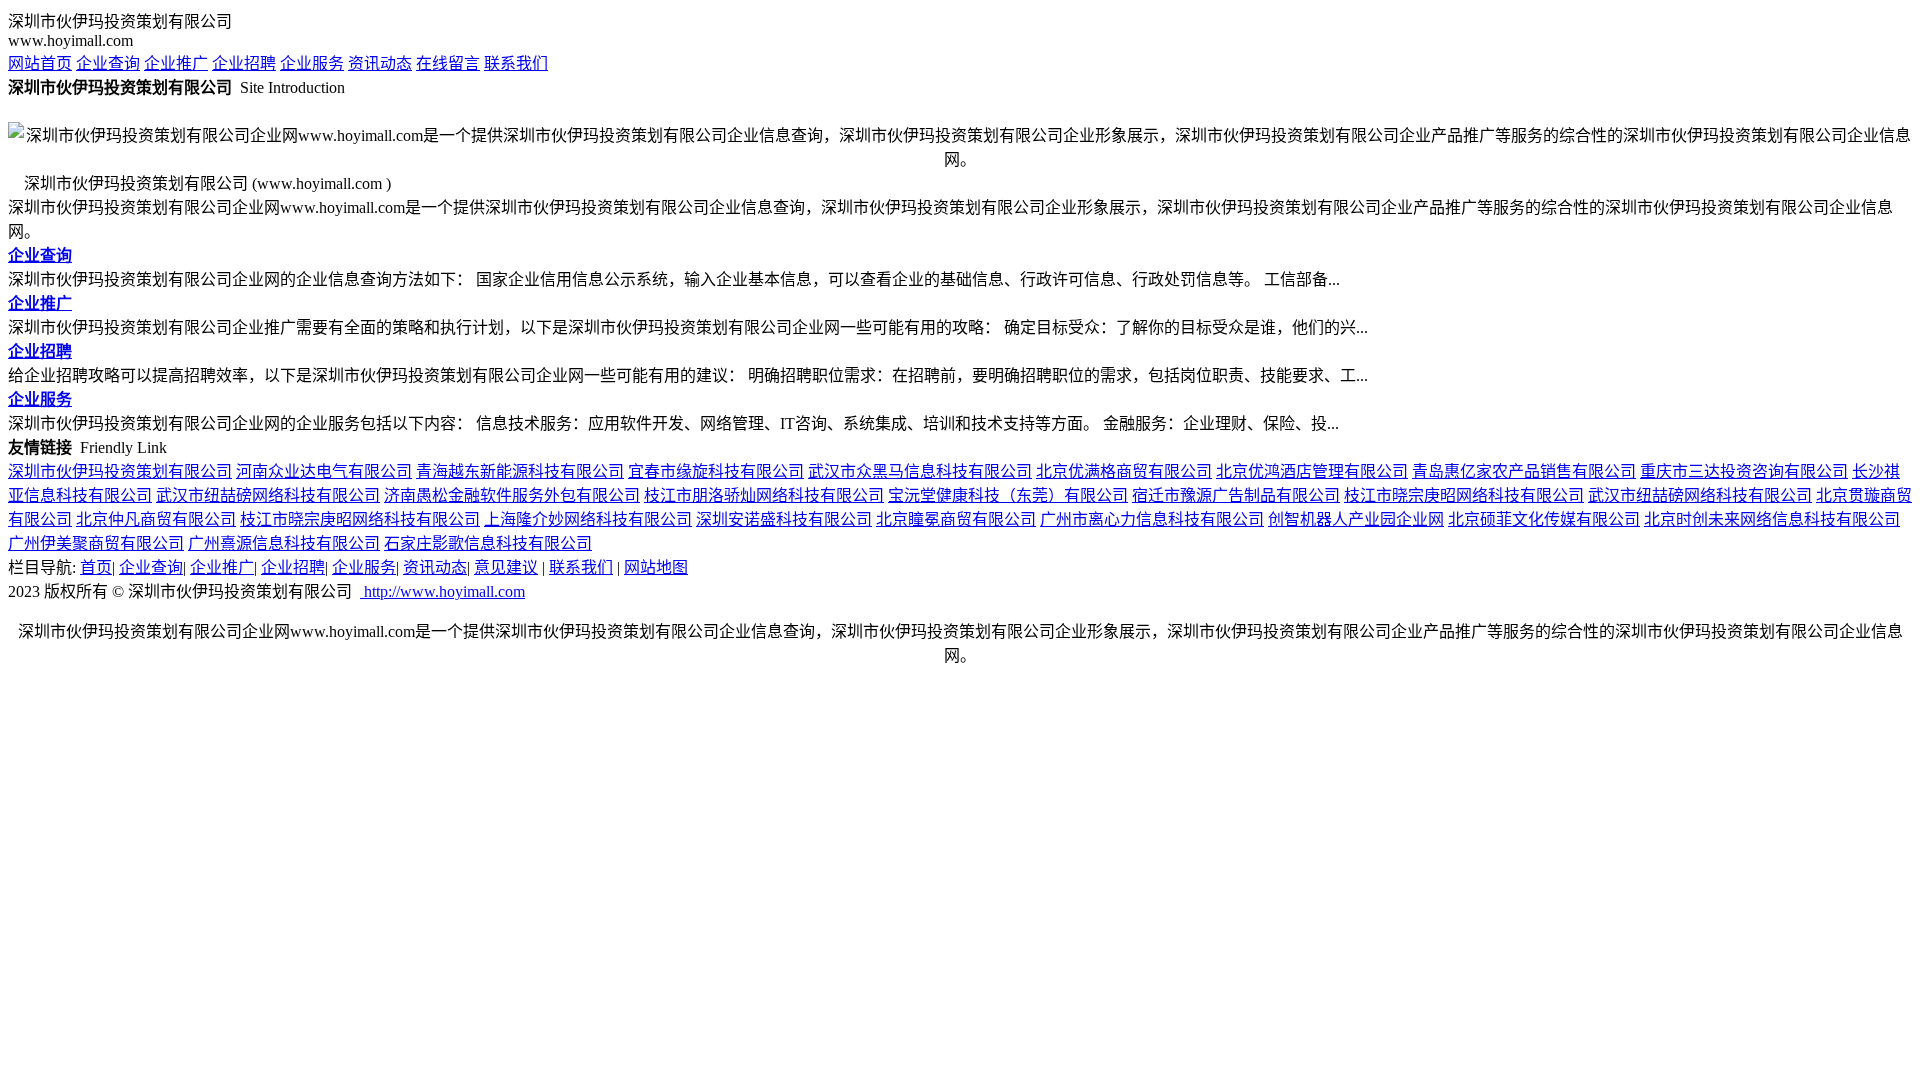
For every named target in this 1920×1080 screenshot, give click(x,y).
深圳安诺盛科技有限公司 (784, 519)
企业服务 (312, 63)
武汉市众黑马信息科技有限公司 (920, 471)
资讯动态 (380, 63)
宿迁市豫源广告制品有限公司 (1236, 495)
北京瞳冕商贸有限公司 (956, 519)
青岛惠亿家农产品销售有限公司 (1524, 471)
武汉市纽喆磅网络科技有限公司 (268, 495)
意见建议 (506, 567)
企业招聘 (244, 63)
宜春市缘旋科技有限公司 (716, 471)
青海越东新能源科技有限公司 (520, 471)
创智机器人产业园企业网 (1356, 519)
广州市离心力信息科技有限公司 (1152, 519)
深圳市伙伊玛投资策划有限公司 (120, 471)
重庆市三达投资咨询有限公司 (1744, 471)
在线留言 (448, 63)
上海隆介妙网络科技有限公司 (588, 519)
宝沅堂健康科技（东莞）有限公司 (1008, 495)
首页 (96, 567)
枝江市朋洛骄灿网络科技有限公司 (764, 495)
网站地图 (656, 567)
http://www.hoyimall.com (442, 591)
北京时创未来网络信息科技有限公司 (1772, 519)
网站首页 (40, 63)
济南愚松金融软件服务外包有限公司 (512, 495)
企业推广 (176, 63)
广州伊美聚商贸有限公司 (96, 543)
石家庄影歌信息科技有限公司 (488, 543)
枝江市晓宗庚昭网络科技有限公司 (1464, 495)
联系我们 (516, 63)
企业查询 (108, 63)
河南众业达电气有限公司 (324, 471)
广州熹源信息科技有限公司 (284, 543)
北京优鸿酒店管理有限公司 (1312, 471)
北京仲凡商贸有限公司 (156, 519)
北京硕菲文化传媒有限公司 (1544, 519)
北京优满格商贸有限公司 (1124, 471)
